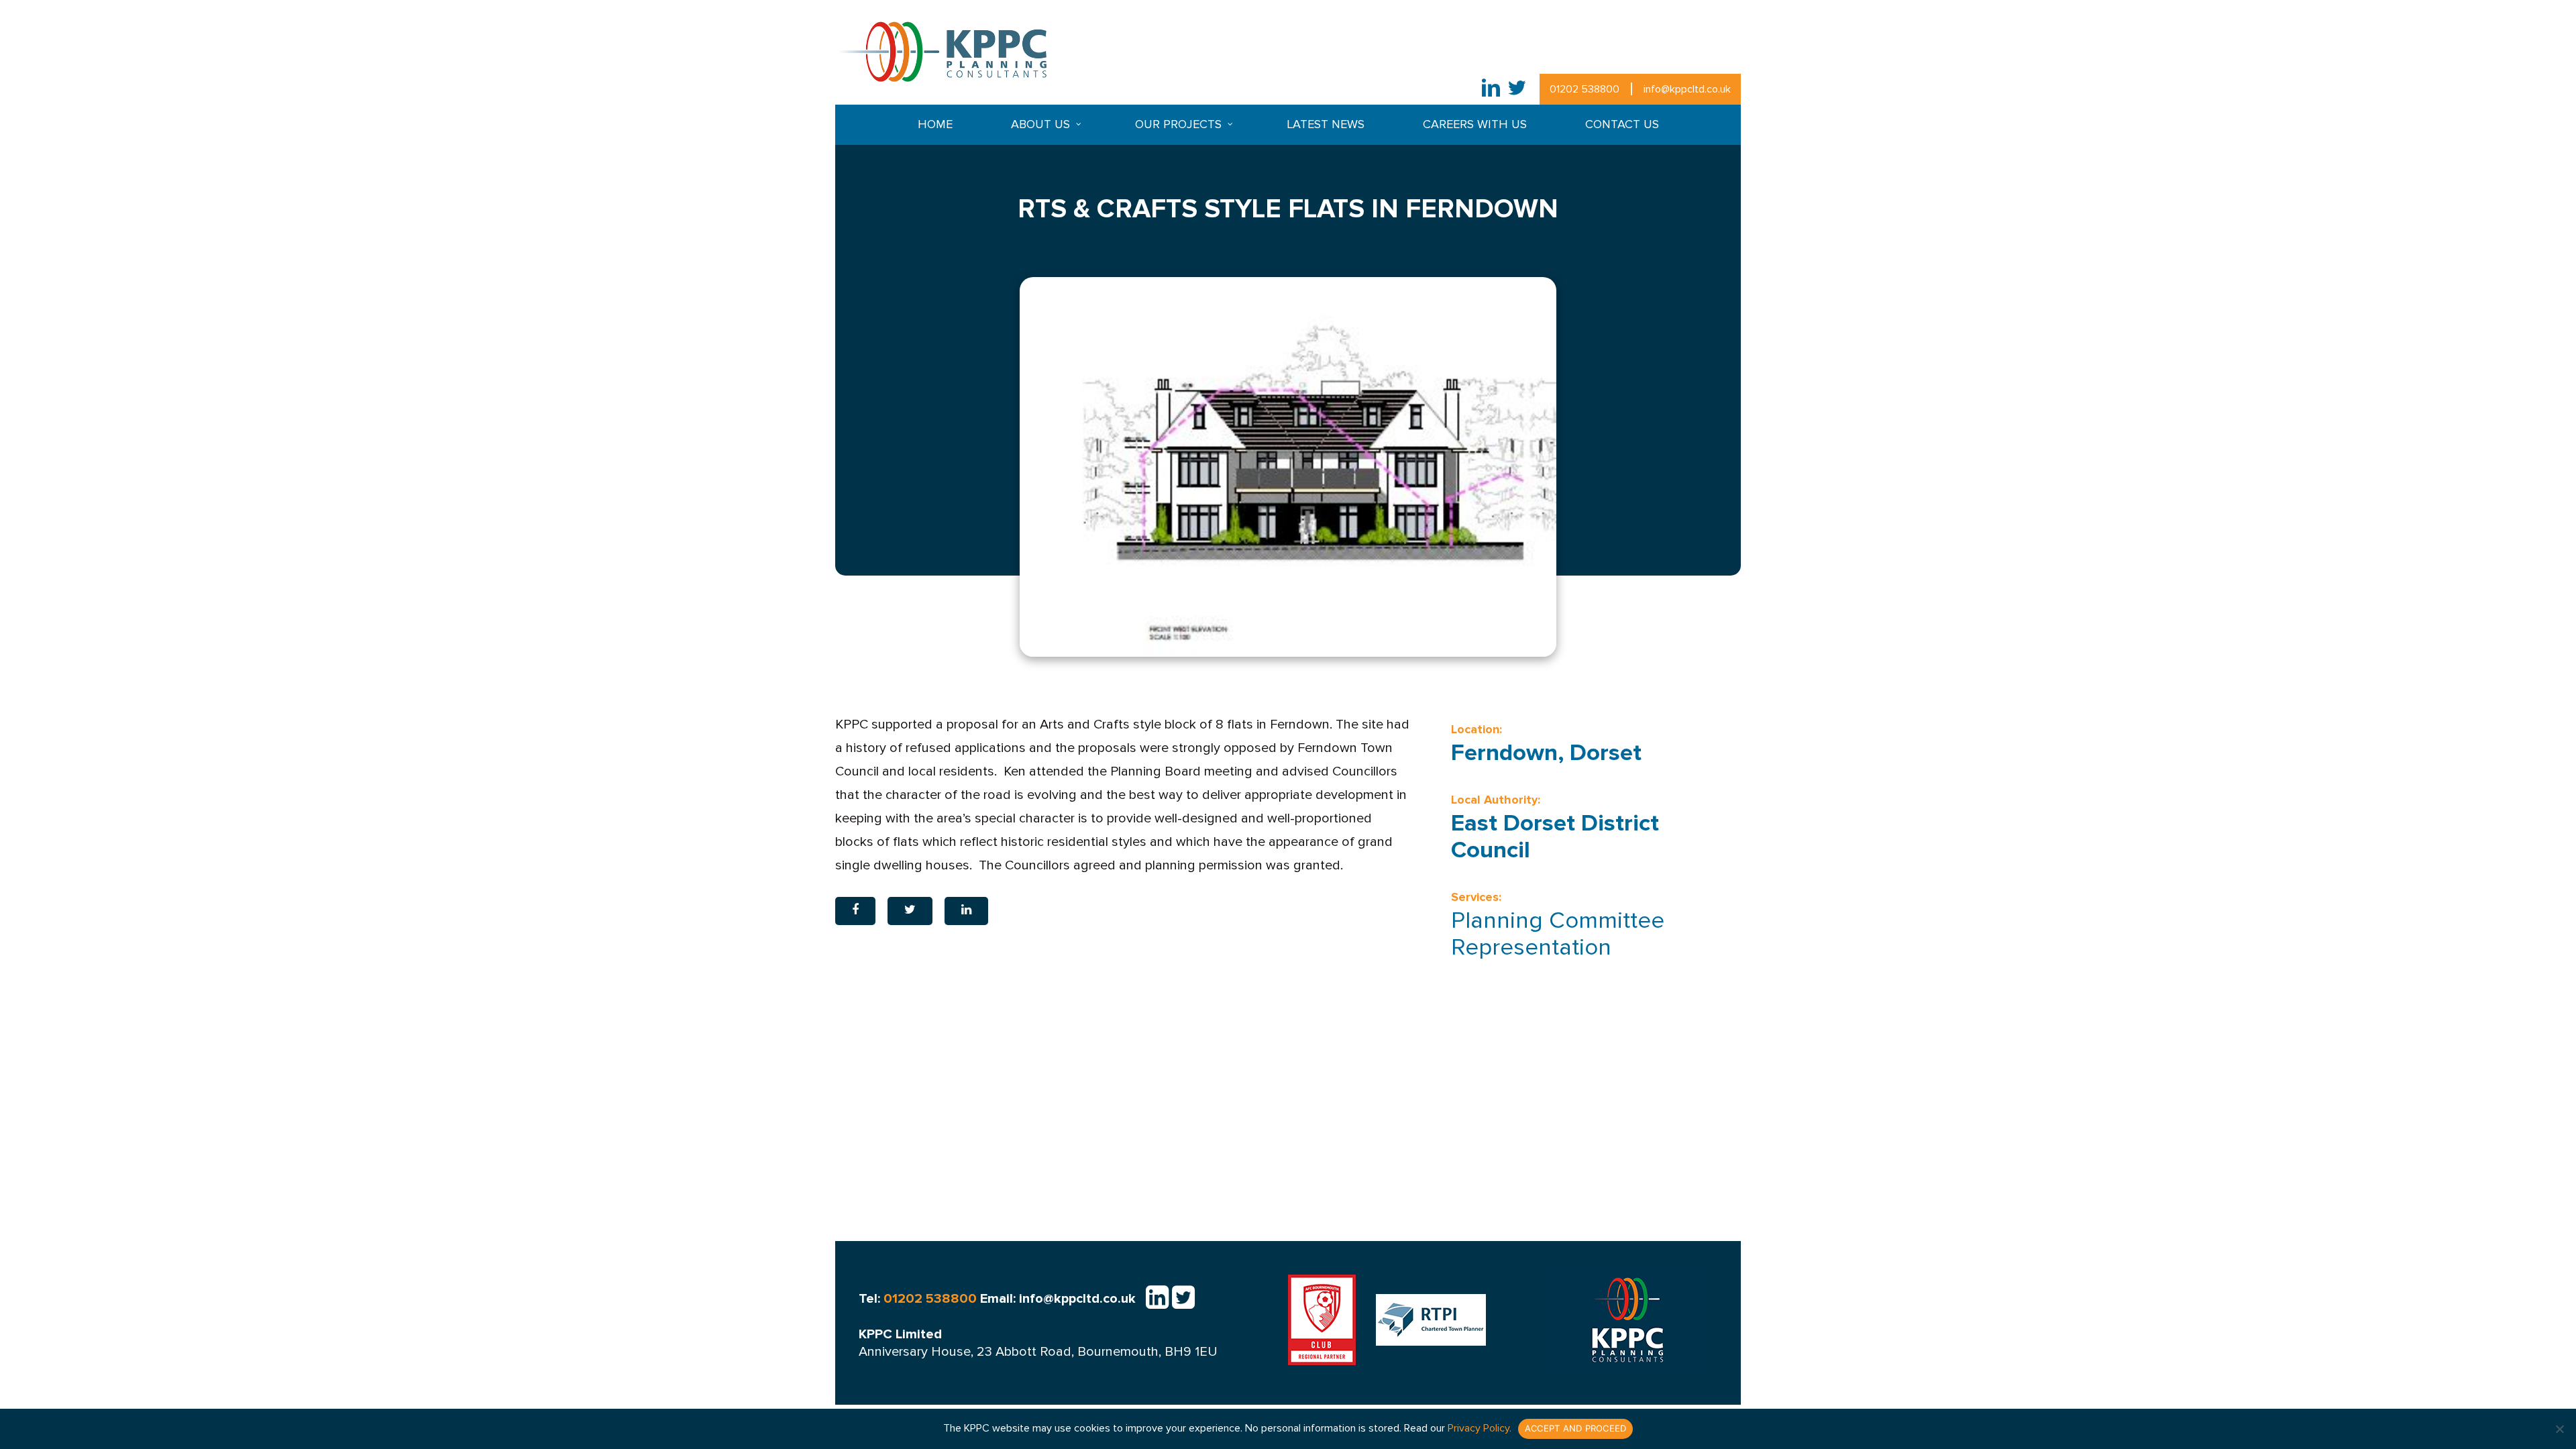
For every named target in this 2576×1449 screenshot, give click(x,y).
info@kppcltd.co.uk (1687, 89)
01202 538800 (1585, 89)
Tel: (918, 1299)
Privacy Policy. (1480, 1428)
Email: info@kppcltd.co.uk (1058, 1299)
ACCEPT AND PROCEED (1576, 1428)
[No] (2559, 1429)
